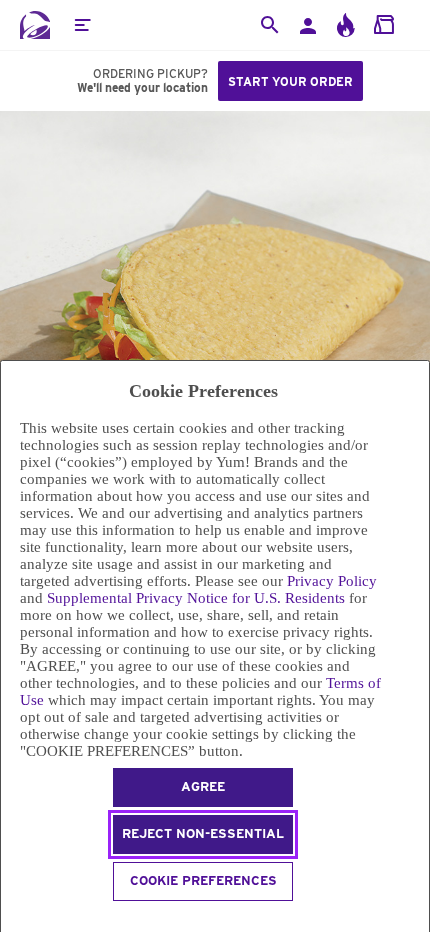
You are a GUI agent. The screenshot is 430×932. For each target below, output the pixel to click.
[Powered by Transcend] (9, 919)
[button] (82, 25)
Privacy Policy (332, 581)
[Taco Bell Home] (35, 25)
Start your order (290, 81)
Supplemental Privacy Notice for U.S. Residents (196, 598)
